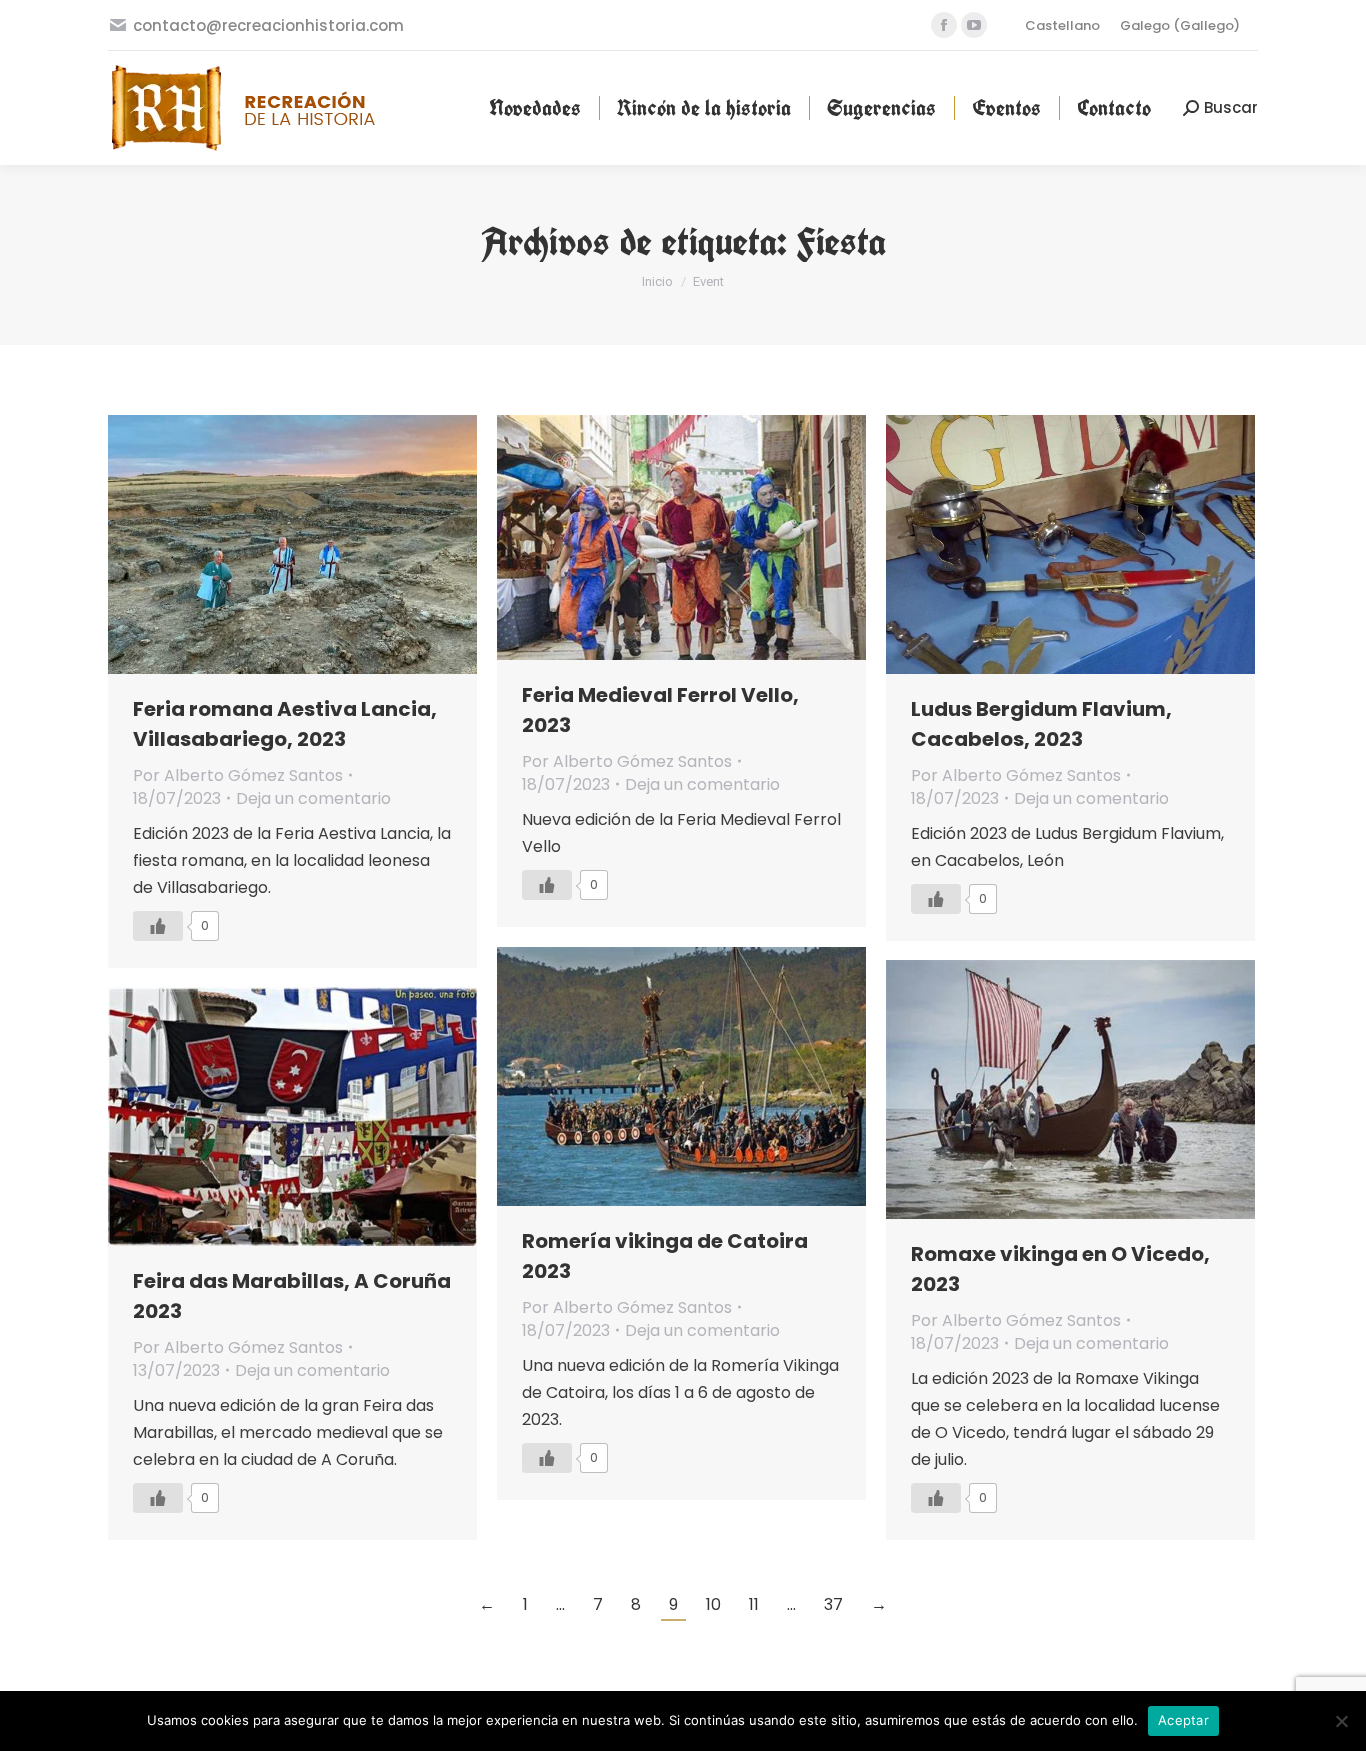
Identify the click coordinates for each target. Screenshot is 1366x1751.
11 (754, 1604)
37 (833, 1604)
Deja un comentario (313, 798)
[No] (1341, 1721)
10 (713, 1604)
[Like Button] (158, 926)
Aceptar (1183, 1720)
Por (238, 775)
